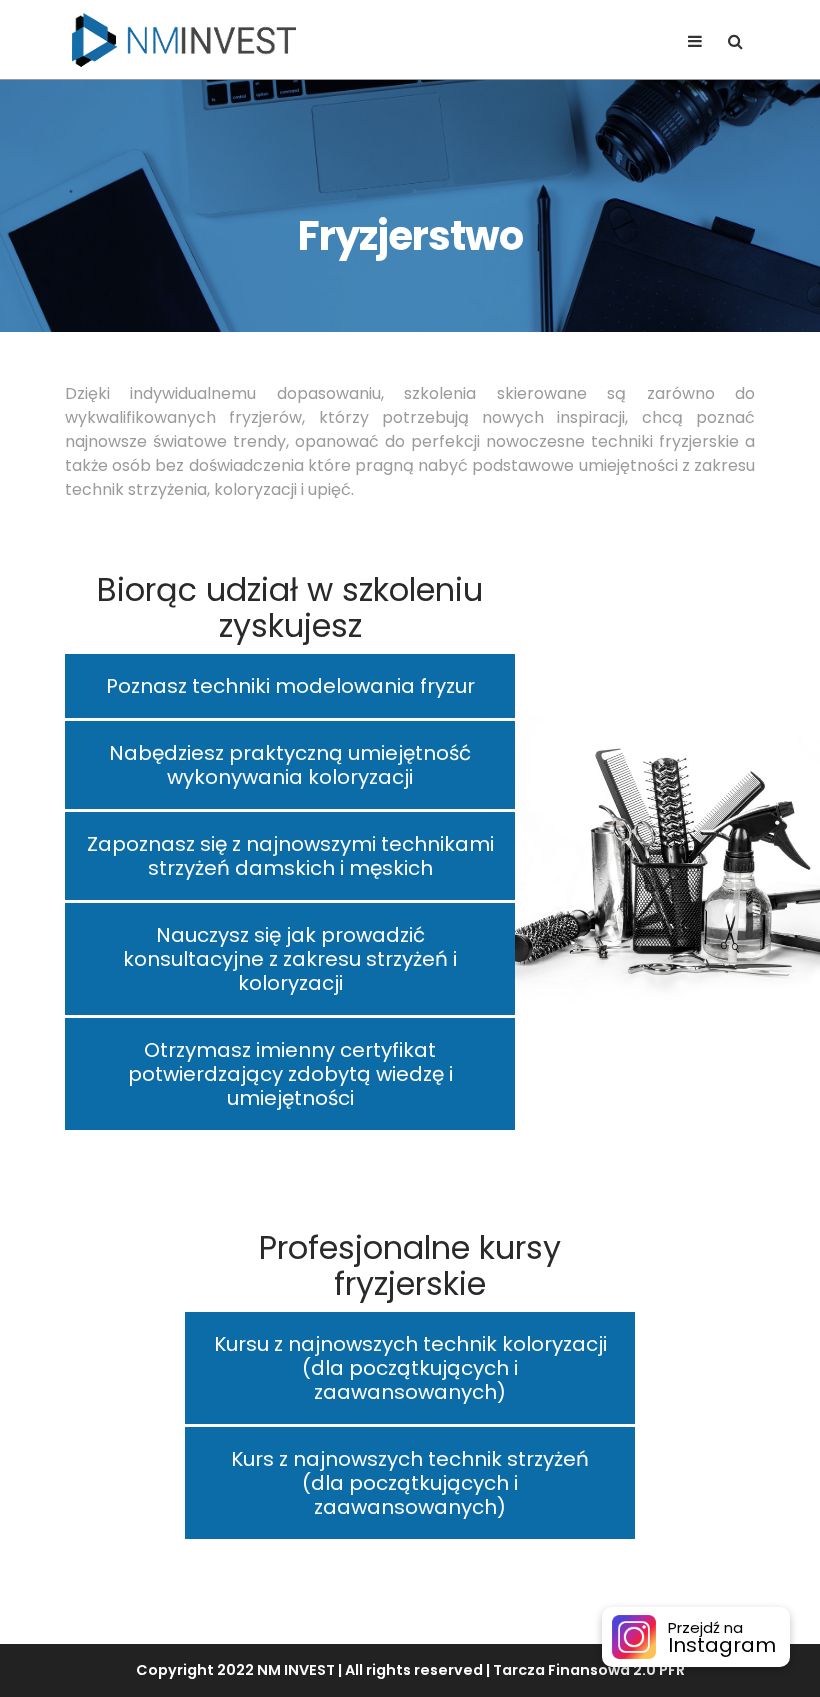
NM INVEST (296, 1670)
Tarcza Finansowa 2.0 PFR (589, 1670)
